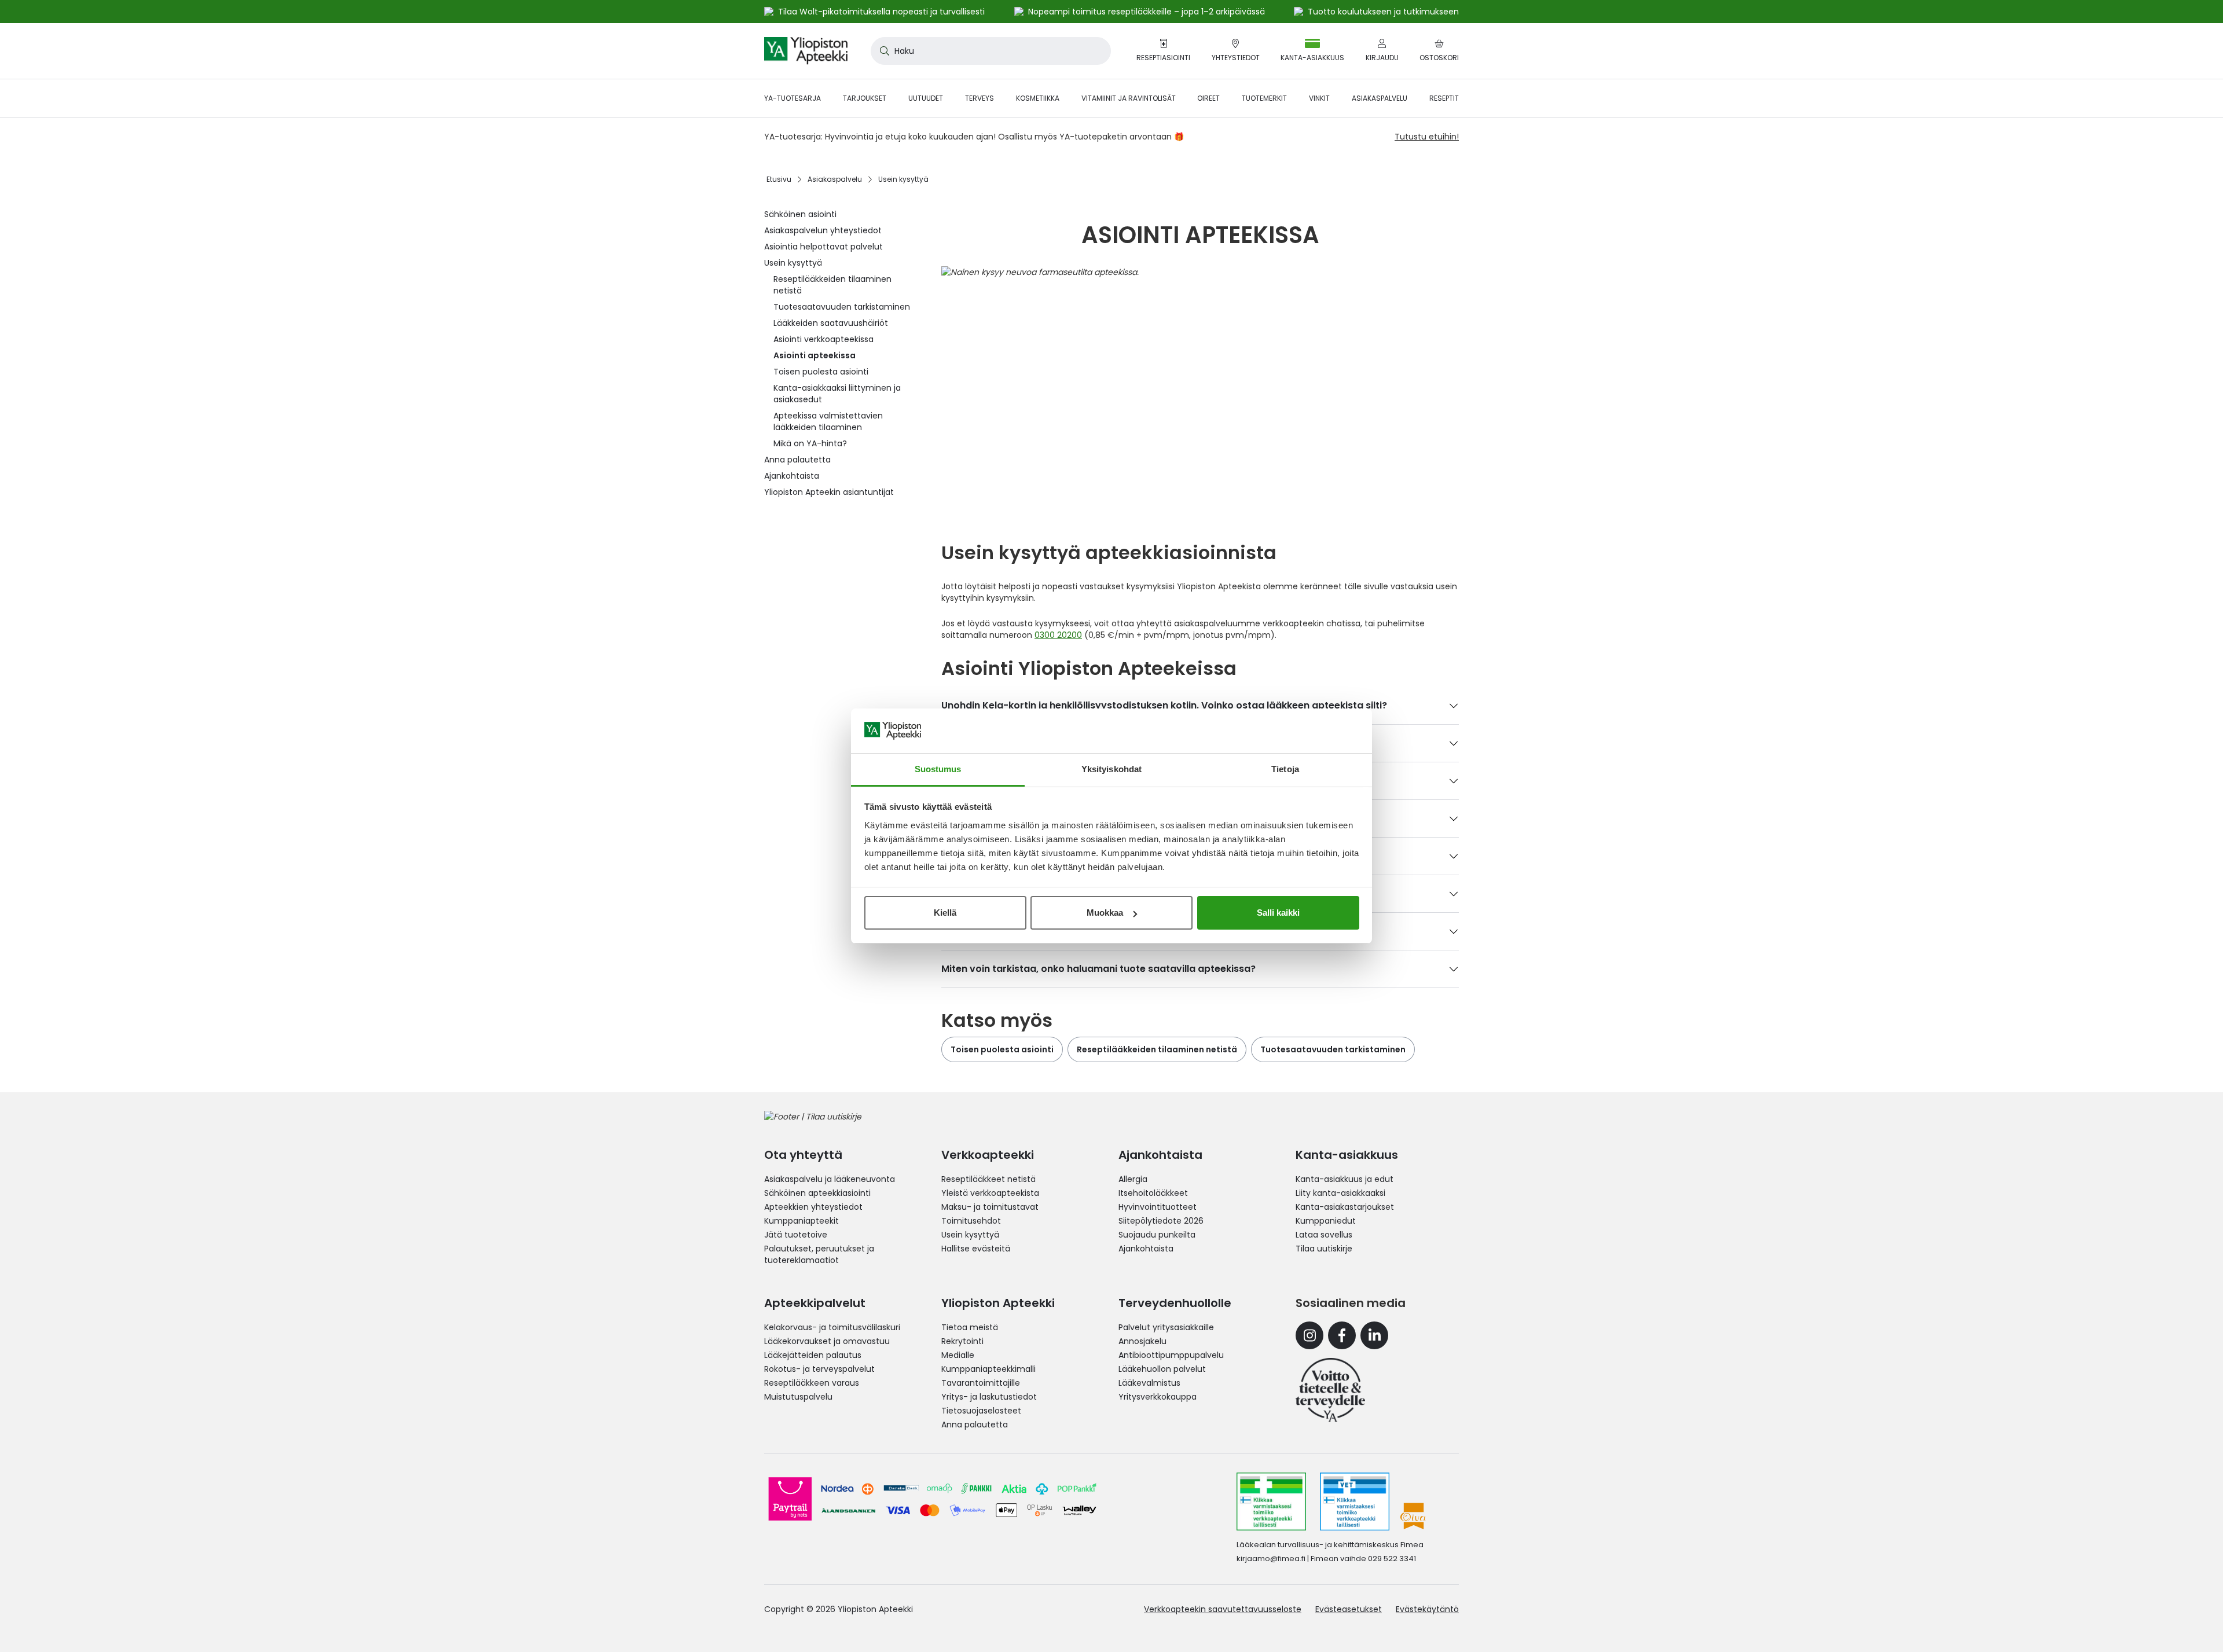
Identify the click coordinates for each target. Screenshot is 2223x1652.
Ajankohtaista (1146, 1249)
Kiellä (945, 913)
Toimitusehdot (971, 1221)
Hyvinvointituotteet (1158, 1207)
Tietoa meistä (970, 1327)
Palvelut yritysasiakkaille (1166, 1327)
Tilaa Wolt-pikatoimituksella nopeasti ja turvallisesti (881, 12)
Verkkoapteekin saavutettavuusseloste (1223, 1609)
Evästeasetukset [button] (1349, 1609)
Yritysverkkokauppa (1158, 1397)
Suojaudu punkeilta (1157, 1235)
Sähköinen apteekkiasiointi (817, 1193)
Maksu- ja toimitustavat (990, 1207)
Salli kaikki (1278, 913)
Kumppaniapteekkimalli (988, 1369)
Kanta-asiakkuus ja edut (1345, 1179)
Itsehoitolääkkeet (1153, 1193)
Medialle (958, 1355)
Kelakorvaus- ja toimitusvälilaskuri (832, 1327)
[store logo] (806, 51)
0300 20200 (1058, 635)
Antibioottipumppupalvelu (1171, 1355)
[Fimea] (1271, 1502)
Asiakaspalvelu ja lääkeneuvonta (830, 1179)
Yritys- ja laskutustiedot (989, 1397)
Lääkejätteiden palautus (813, 1355)
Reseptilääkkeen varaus (812, 1383)
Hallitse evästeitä (976, 1249)
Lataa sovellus (1324, 1235)
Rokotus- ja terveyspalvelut (819, 1369)
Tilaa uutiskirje (1324, 1249)
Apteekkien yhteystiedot (813, 1207)
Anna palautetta (975, 1425)
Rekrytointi (962, 1341)
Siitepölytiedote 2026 (1161, 1221)
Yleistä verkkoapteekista (990, 1193)
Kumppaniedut (1326, 1221)
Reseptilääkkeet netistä (988, 1179)
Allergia (1133, 1179)
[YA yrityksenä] (1330, 1390)
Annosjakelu (1142, 1341)
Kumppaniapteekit (801, 1221)
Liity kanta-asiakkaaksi (1340, 1193)
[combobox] (991, 51)
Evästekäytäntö (1427, 1609)
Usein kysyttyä (970, 1235)
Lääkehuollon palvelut (1162, 1369)
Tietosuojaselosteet (981, 1411)
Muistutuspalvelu (798, 1397)
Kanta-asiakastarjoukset (1345, 1207)
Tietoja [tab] (1285, 769)
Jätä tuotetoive (796, 1235)
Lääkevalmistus (1149, 1383)
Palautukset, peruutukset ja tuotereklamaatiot (819, 1254)
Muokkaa (1105, 913)
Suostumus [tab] (938, 769)
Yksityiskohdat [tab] (1111, 769)
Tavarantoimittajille (981, 1383)
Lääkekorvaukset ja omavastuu (827, 1341)
